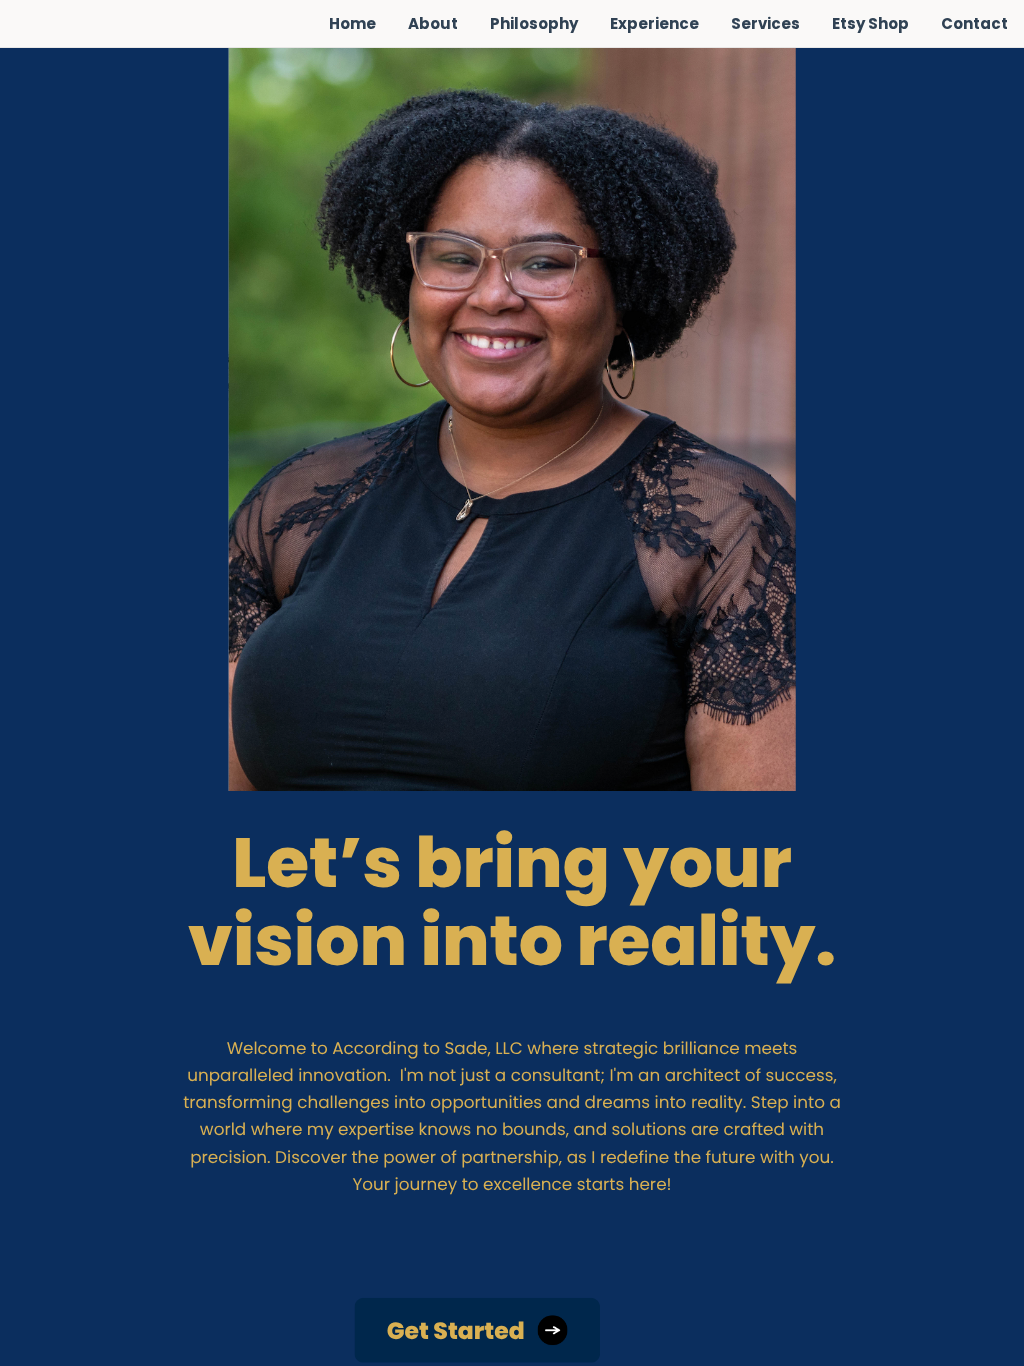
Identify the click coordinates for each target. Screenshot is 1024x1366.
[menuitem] (352, 24)
